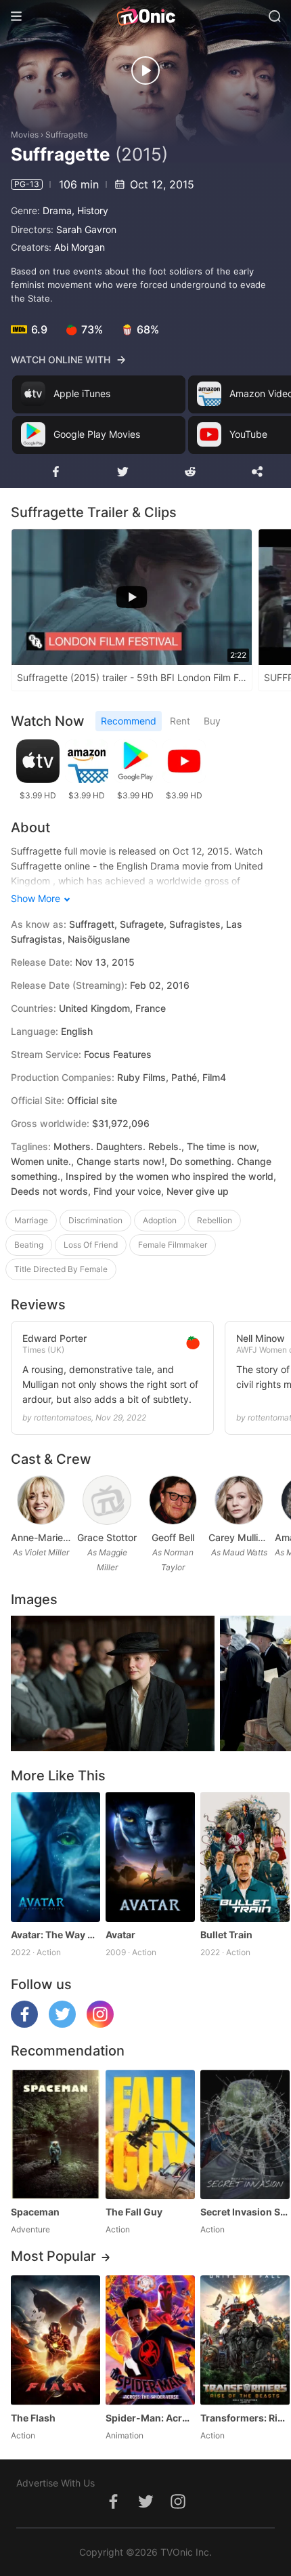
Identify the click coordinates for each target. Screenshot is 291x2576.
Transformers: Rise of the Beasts (245, 2418)
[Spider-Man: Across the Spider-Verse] (150, 2340)
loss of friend (91, 1245)
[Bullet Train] (245, 1857)
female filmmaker (173, 1245)
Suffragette (67, 135)
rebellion (215, 1220)
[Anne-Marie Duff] (41, 1500)
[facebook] (24, 2024)
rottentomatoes (63, 1417)
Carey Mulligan (239, 1537)
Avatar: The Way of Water (55, 1935)
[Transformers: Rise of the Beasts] (245, 2340)
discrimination (95, 1220)
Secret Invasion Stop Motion (245, 2212)
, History (90, 210)
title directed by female (61, 1269)
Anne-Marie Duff (41, 1537)
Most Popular (53, 2256)
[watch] (145, 70)
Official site (92, 1100)
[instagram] (100, 2024)
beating (29, 1245)
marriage (31, 1220)
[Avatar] (150, 1857)
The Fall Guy (134, 2212)
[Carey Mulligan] (239, 1500)
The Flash (33, 2418)
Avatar (120, 1935)
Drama (57, 210)
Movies (25, 135)
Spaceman (35, 2212)
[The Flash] (55, 2340)
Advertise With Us (55, 2483)
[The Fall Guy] (150, 2134)
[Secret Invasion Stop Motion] (245, 2134)
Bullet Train (226, 1935)
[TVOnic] (145, 16)
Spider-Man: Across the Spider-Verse (150, 2418)
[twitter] (62, 2024)
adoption (160, 1220)
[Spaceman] (55, 2134)
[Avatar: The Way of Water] (55, 1857)
